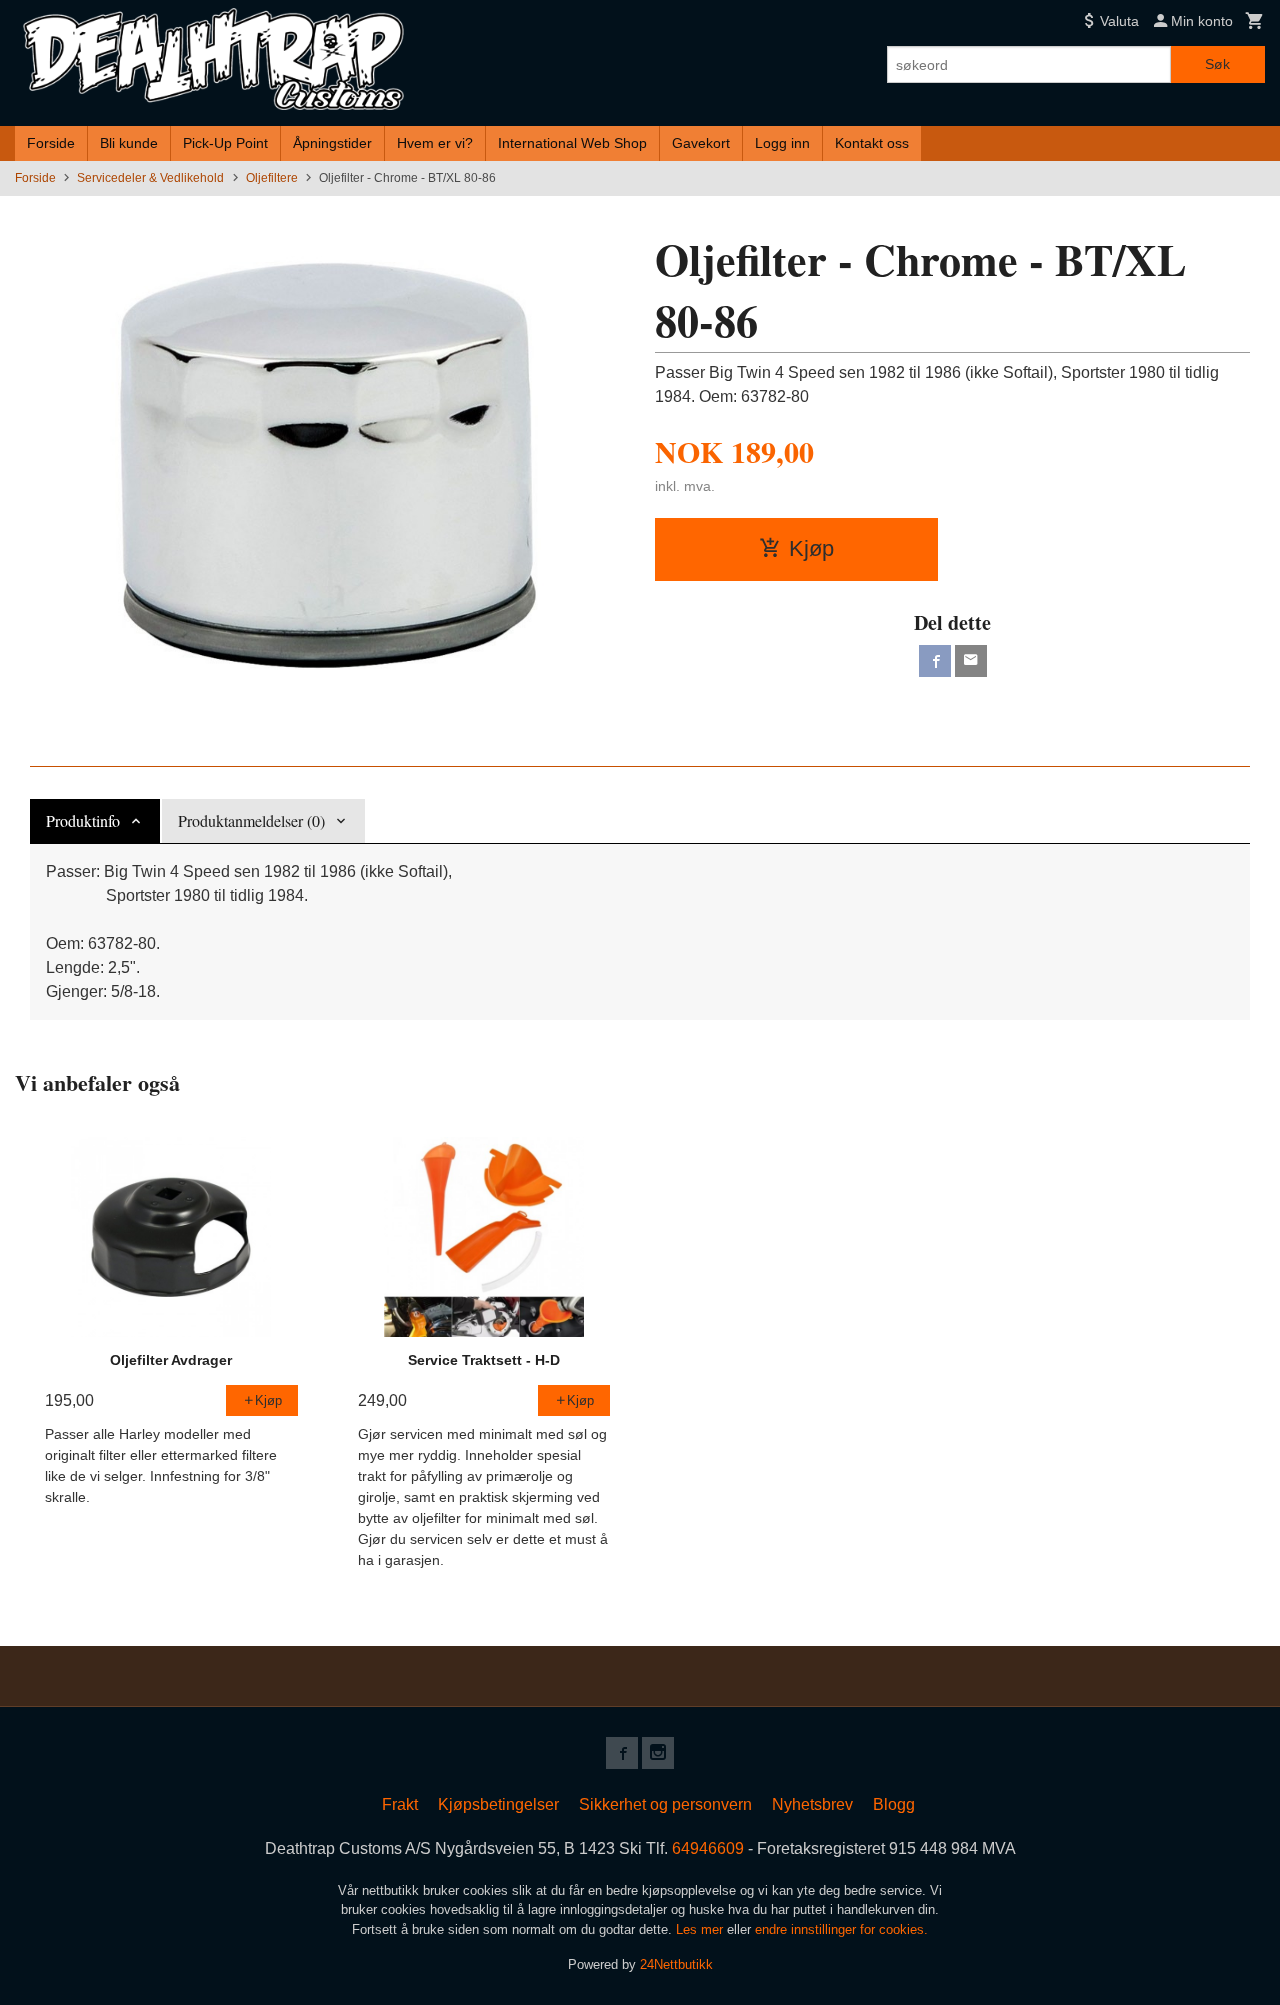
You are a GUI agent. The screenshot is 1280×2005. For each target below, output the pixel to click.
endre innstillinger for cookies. (841, 1929)
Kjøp (811, 548)
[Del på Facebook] (935, 661)
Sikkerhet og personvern (665, 1804)
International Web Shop (572, 143)
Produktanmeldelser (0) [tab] (251, 820)
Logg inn (782, 143)
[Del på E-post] (971, 661)
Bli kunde (129, 143)
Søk (1217, 64)
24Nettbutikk (676, 1964)
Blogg (894, 1804)
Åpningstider (332, 143)
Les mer (701, 1929)
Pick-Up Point (225, 143)
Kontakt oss (872, 143)
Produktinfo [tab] (83, 820)
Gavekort (701, 143)
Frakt (400, 1804)
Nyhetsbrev (812, 1804)
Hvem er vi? (435, 143)
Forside (51, 143)
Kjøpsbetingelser (498, 1804)
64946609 (708, 1848)
